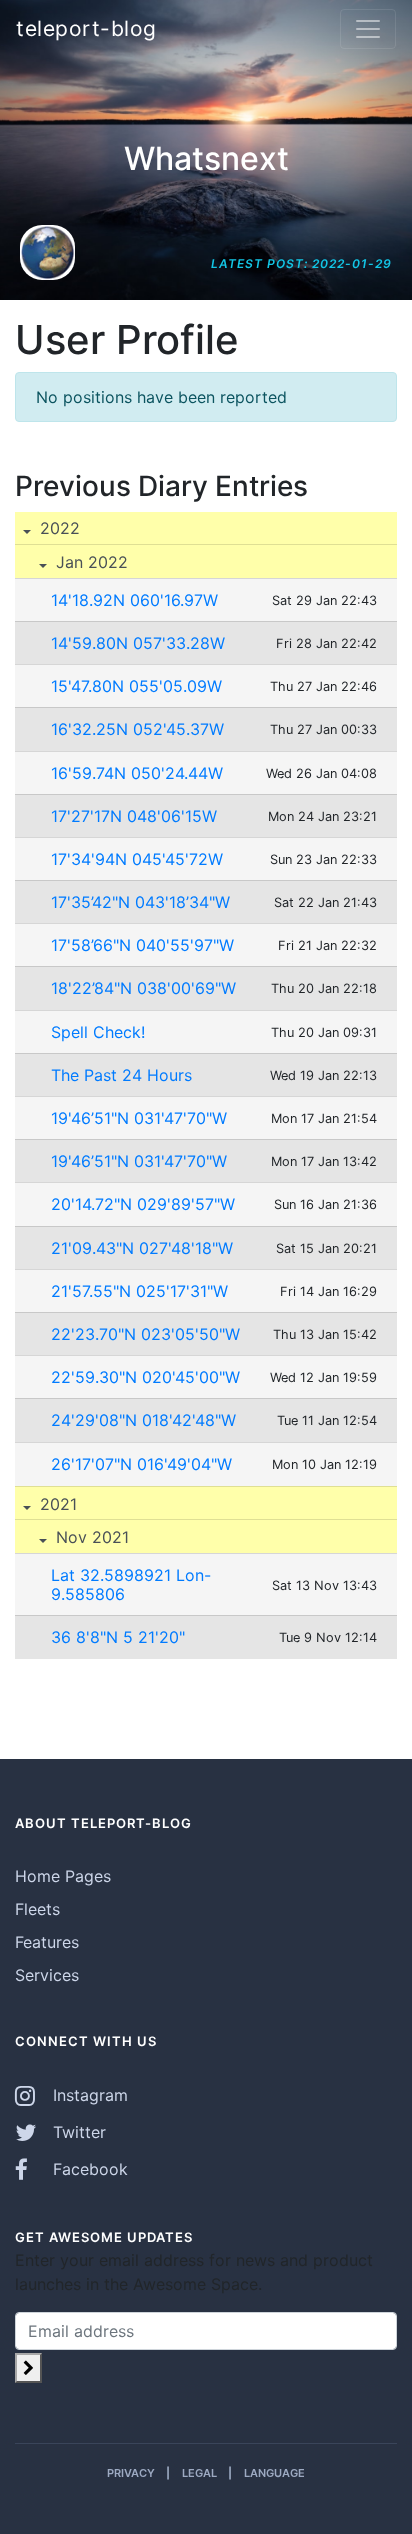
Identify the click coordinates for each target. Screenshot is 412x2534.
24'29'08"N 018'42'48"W (143, 1420)
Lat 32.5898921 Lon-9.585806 (131, 1584)
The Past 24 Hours (121, 1075)
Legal (199, 2473)
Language (274, 2473)
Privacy (131, 2473)
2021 (56, 1504)
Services (47, 1975)
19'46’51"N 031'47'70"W (139, 1118)
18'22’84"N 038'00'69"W (143, 988)
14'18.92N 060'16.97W (134, 600)
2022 (57, 528)
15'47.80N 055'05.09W (136, 686)
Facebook (88, 2169)
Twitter (77, 2132)
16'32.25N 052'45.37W (137, 729)
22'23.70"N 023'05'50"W (145, 1334)
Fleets (37, 1909)
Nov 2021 (90, 1537)
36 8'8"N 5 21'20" (118, 1637)
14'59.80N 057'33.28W (138, 643)
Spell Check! (98, 1032)
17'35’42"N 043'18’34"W (140, 902)
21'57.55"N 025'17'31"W (139, 1291)
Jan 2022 (89, 562)
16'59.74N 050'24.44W (137, 773)
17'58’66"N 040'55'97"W (142, 945)
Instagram (88, 2095)
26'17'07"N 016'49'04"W (141, 1464)
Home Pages (63, 1876)
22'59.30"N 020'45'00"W (145, 1377)
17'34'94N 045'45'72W (137, 859)
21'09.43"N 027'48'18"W (142, 1248)
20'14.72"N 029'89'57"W (143, 1204)
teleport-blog (86, 28)
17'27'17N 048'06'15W (134, 816)
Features (47, 1942)
